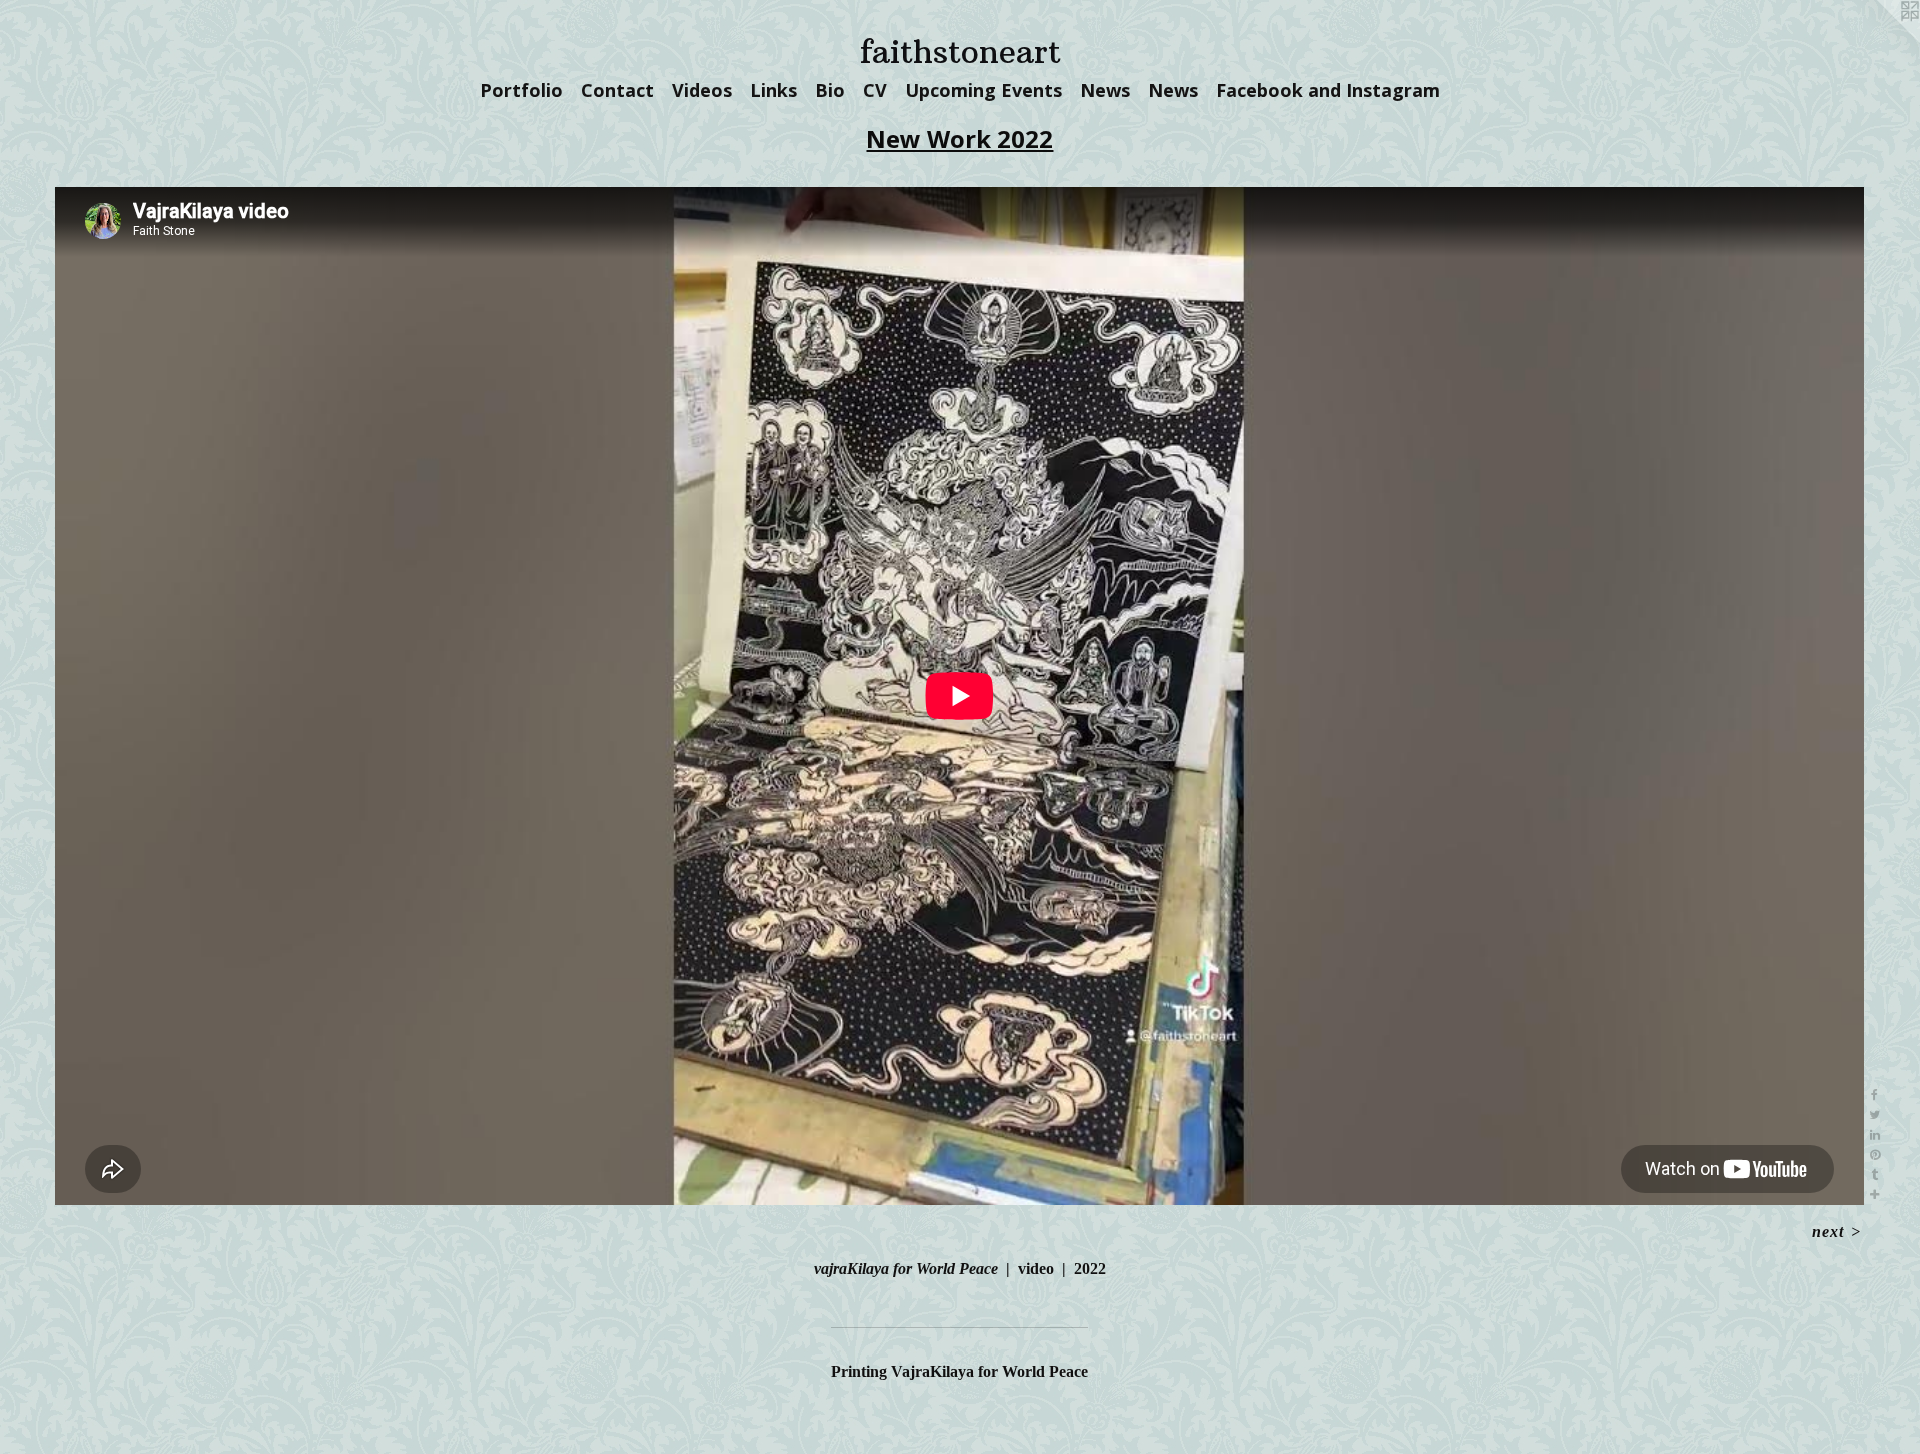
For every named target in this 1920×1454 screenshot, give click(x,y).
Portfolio (521, 90)
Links (773, 90)
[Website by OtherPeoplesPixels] (1880, 40)
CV (875, 90)
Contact (617, 90)
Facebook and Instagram (1328, 90)
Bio (830, 90)
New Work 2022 (959, 138)
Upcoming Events (983, 90)
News (1105, 90)
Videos (702, 90)
